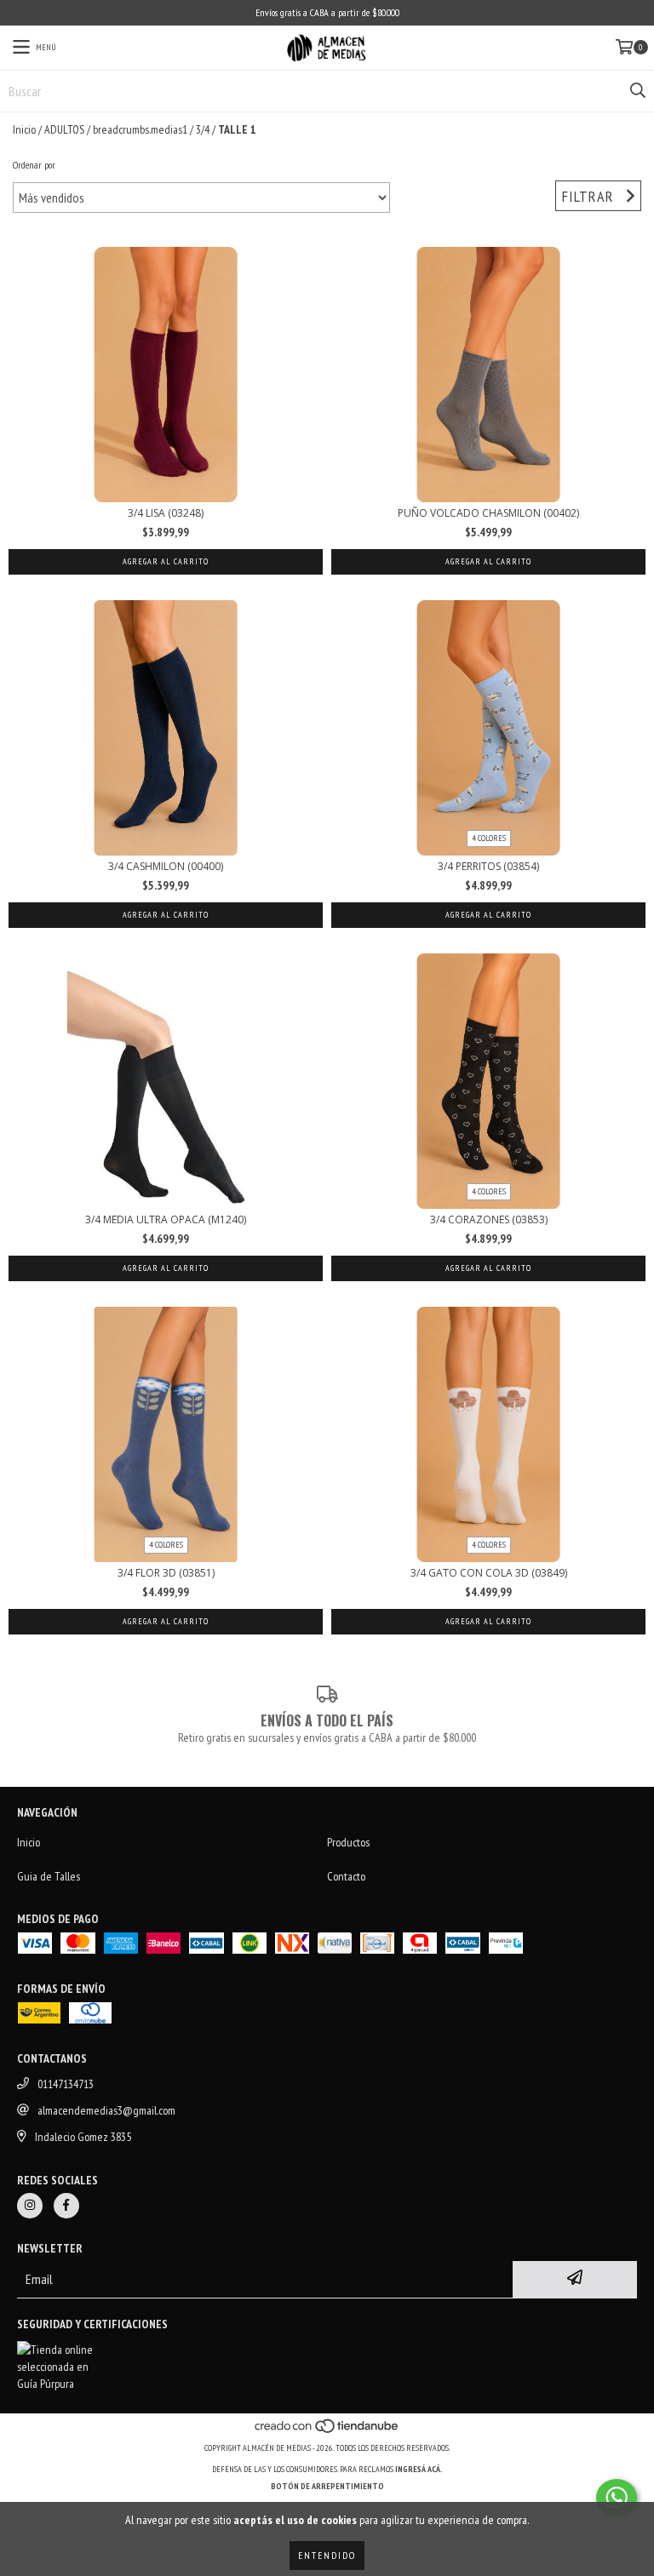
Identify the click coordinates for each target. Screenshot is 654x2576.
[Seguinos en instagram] (30, 2206)
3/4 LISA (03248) (166, 513)
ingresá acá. (419, 2469)
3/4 (203, 129)
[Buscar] (637, 91)
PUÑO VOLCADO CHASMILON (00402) (488, 513)
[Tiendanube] (327, 2431)
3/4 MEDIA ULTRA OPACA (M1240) (166, 1219)
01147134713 (66, 2084)
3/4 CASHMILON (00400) (166, 866)
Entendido (327, 2555)
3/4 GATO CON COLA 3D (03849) (489, 1573)
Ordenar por (34, 165)
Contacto (346, 1876)
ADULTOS (64, 129)
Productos (348, 1842)
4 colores (489, 838)
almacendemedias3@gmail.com (106, 2110)
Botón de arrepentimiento (327, 2486)
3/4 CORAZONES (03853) (489, 1219)
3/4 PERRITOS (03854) (488, 866)
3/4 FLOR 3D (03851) (166, 1573)
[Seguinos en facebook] (66, 2206)
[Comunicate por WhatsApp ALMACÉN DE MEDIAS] (617, 2498)
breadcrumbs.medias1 (140, 129)
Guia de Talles (49, 1876)
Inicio (24, 129)
